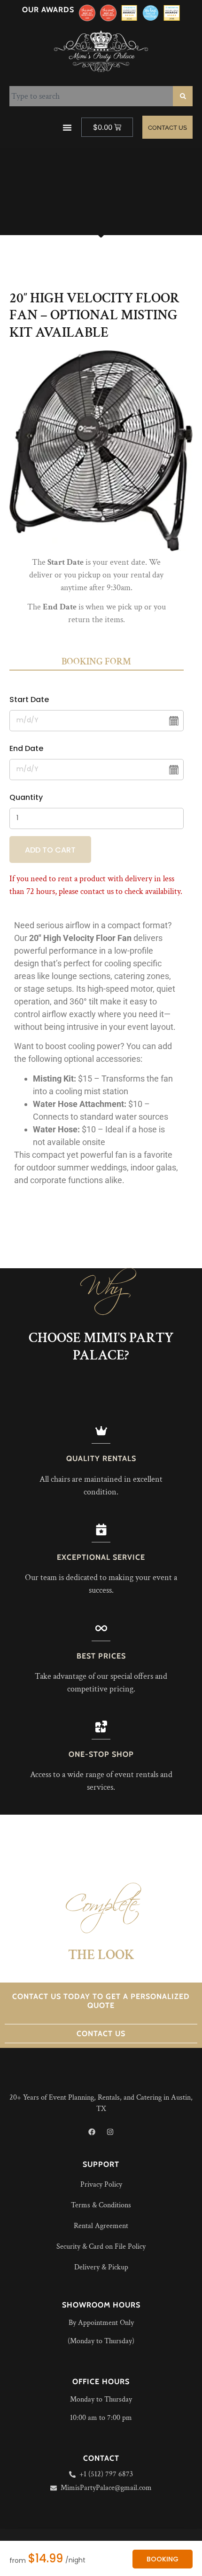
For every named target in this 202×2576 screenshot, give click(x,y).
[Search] (183, 96)
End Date (26, 748)
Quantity (26, 797)
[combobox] (91, 96)
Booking (163, 2559)
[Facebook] (92, 2132)
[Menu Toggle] (67, 127)
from (18, 2560)
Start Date (29, 699)
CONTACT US (101, 2034)
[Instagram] (110, 2132)
